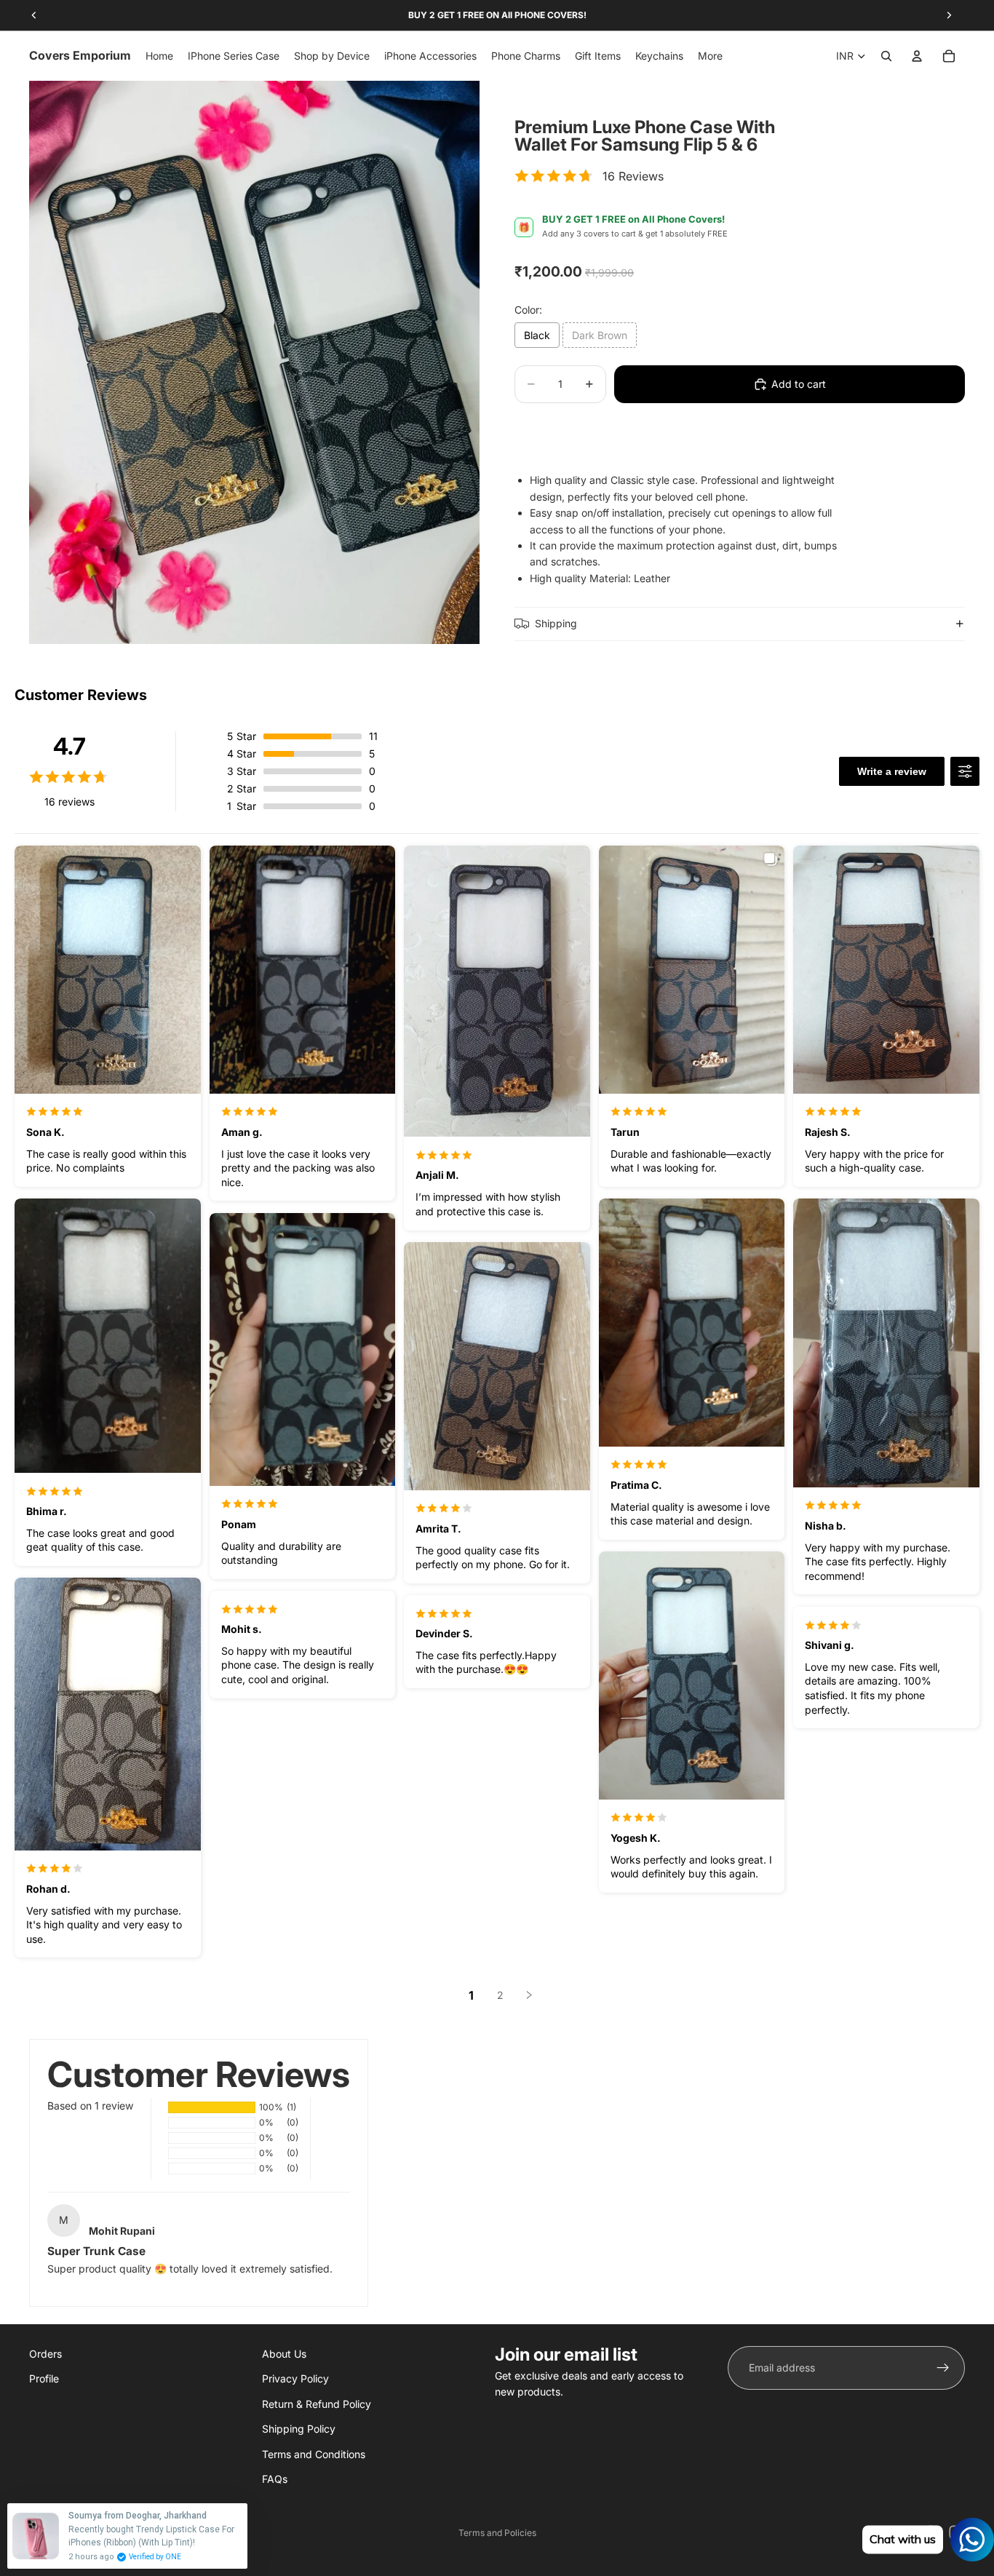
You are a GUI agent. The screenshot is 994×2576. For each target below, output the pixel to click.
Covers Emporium (100, 2533)
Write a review (892, 771)
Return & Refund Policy (317, 2404)
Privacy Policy (295, 2379)
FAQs (275, 2479)
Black (537, 335)
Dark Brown (600, 335)
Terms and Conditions (314, 2454)
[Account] (917, 56)
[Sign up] (943, 2368)
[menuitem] (710, 56)
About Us (284, 2354)
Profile (44, 2379)
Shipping (556, 623)
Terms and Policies (497, 2533)
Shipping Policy (299, 2429)
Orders (45, 2354)
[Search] (886, 56)
